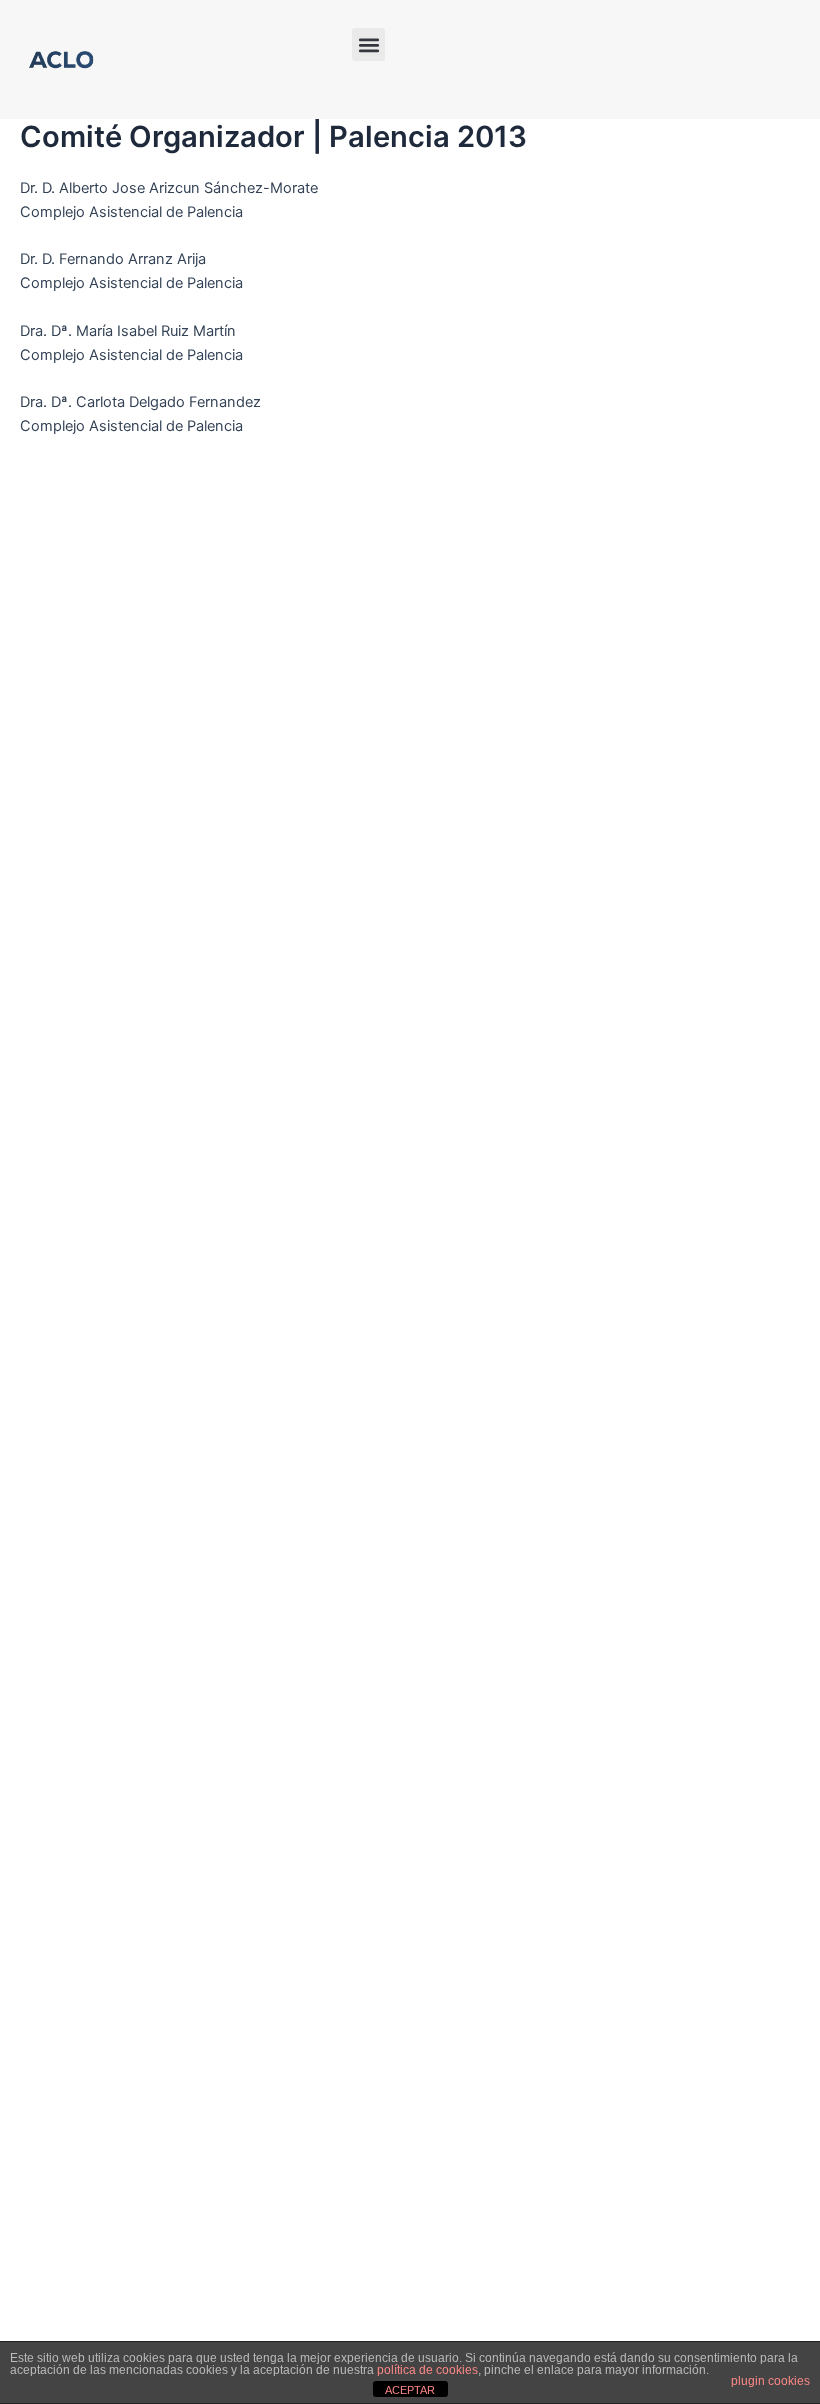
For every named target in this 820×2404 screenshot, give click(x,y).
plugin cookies (770, 2381)
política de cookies (427, 2370)
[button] (368, 44)
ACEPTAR (410, 2390)
